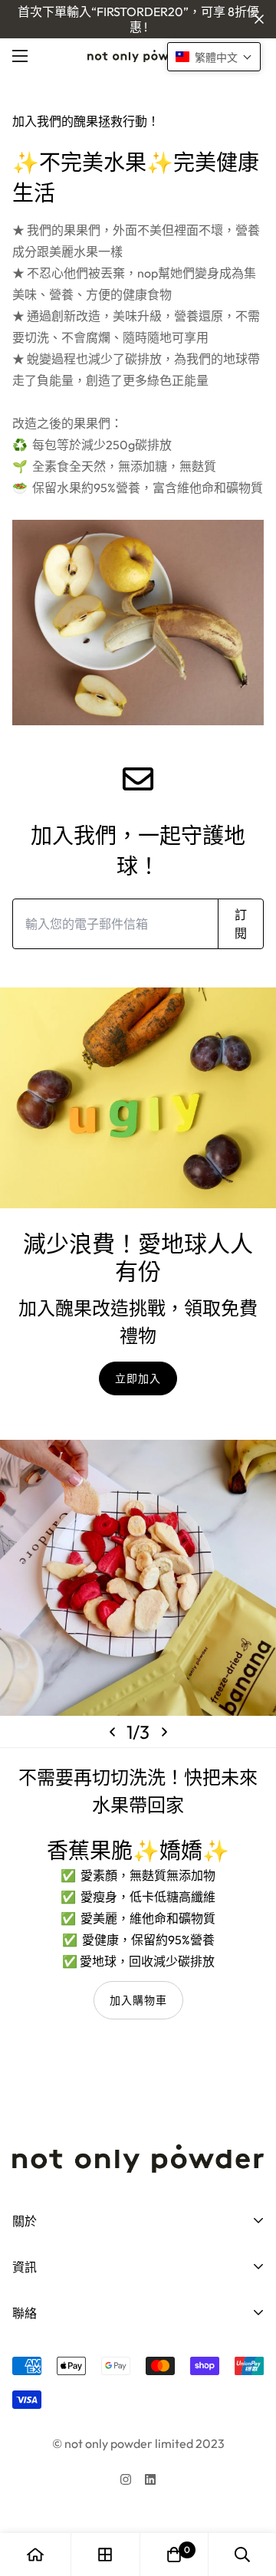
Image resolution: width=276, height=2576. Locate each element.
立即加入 (138, 1378)
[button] (174, 2555)
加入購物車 (138, 2000)
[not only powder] (138, 56)
